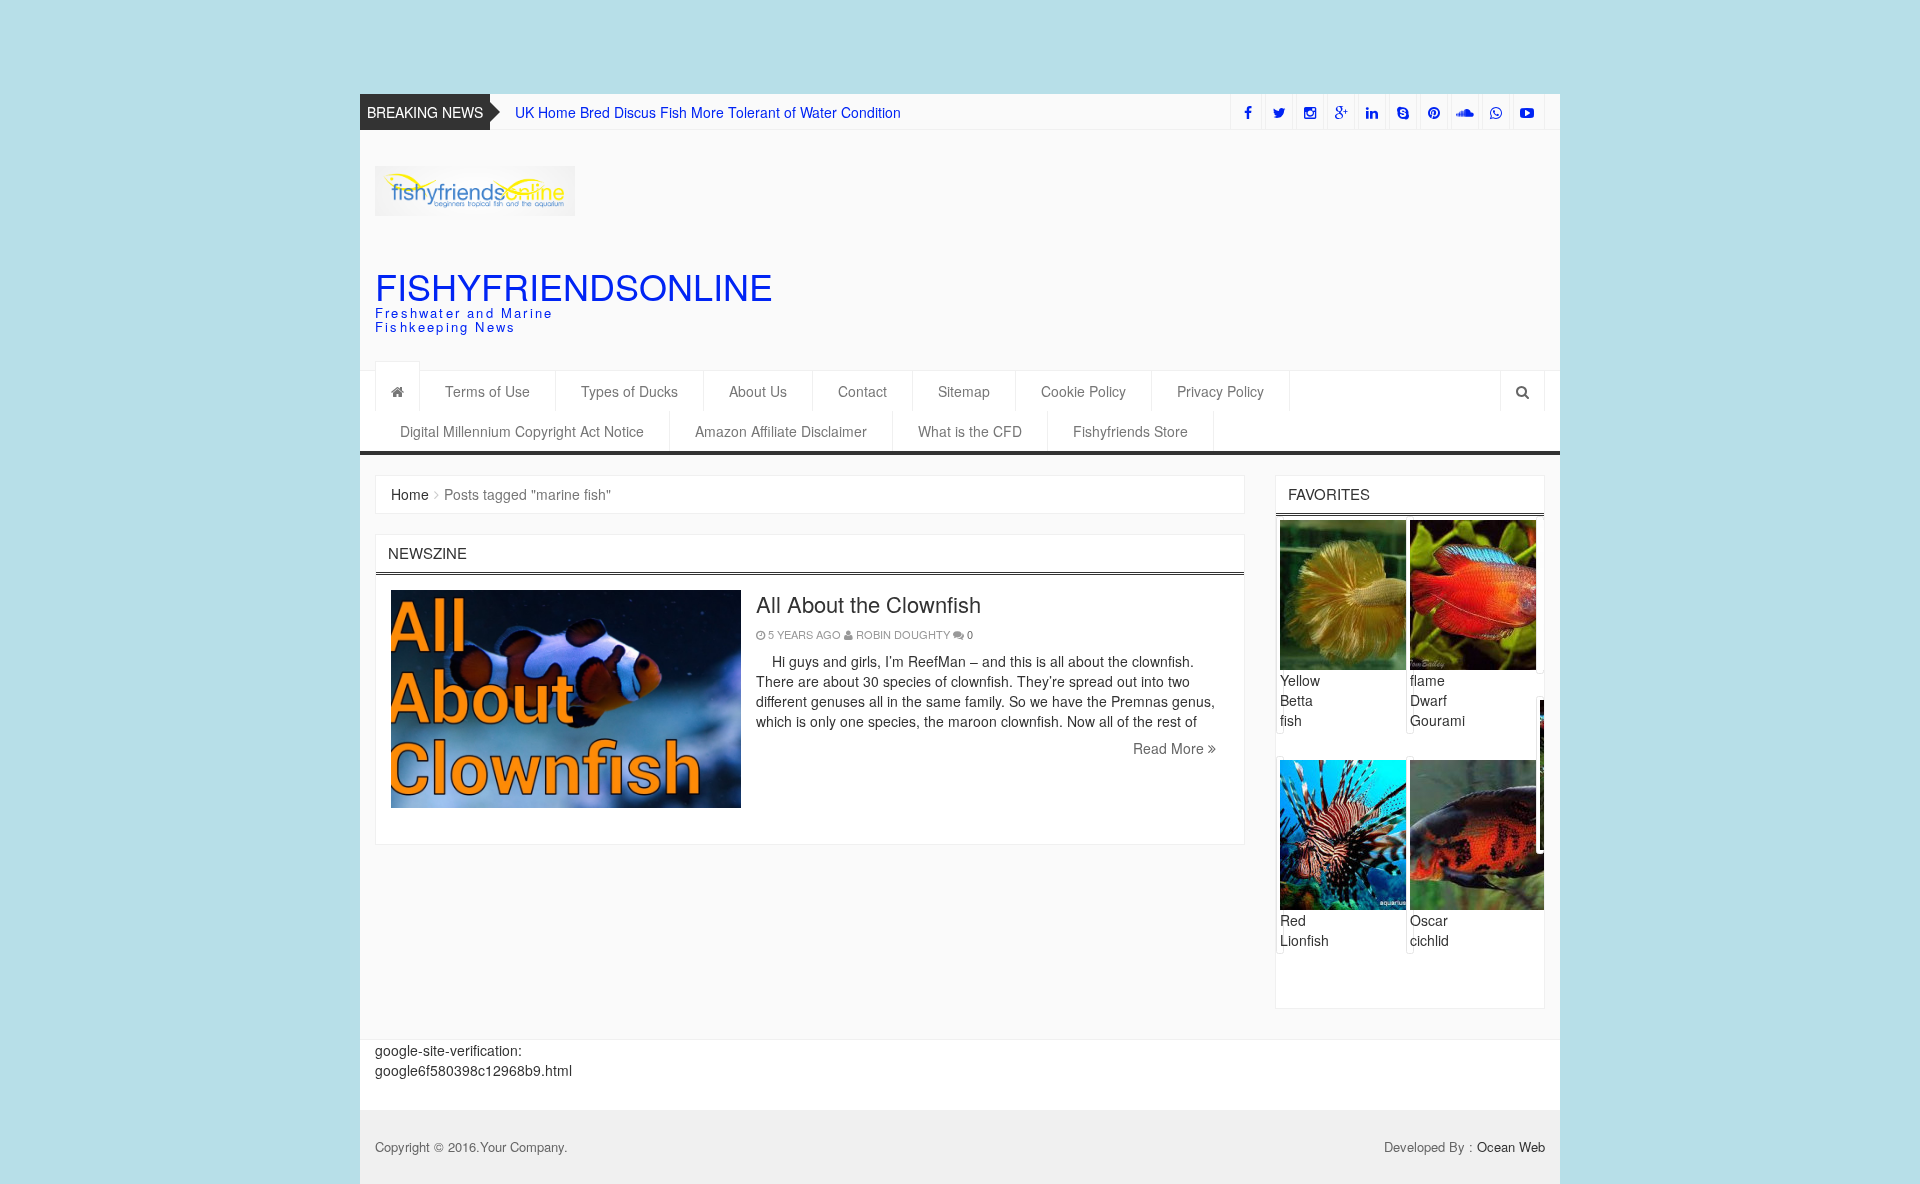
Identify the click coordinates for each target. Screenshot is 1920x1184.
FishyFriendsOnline (574, 285)
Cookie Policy (1083, 391)
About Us (758, 391)
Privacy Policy (1220, 391)
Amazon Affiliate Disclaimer (781, 431)
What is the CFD (970, 431)
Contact (862, 391)
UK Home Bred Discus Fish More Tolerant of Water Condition (708, 112)
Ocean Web (1511, 1146)
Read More (1170, 748)
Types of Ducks (629, 391)
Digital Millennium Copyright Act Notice (522, 431)
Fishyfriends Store (1130, 431)
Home (410, 494)
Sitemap (964, 391)
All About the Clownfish (868, 603)
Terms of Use (487, 391)
